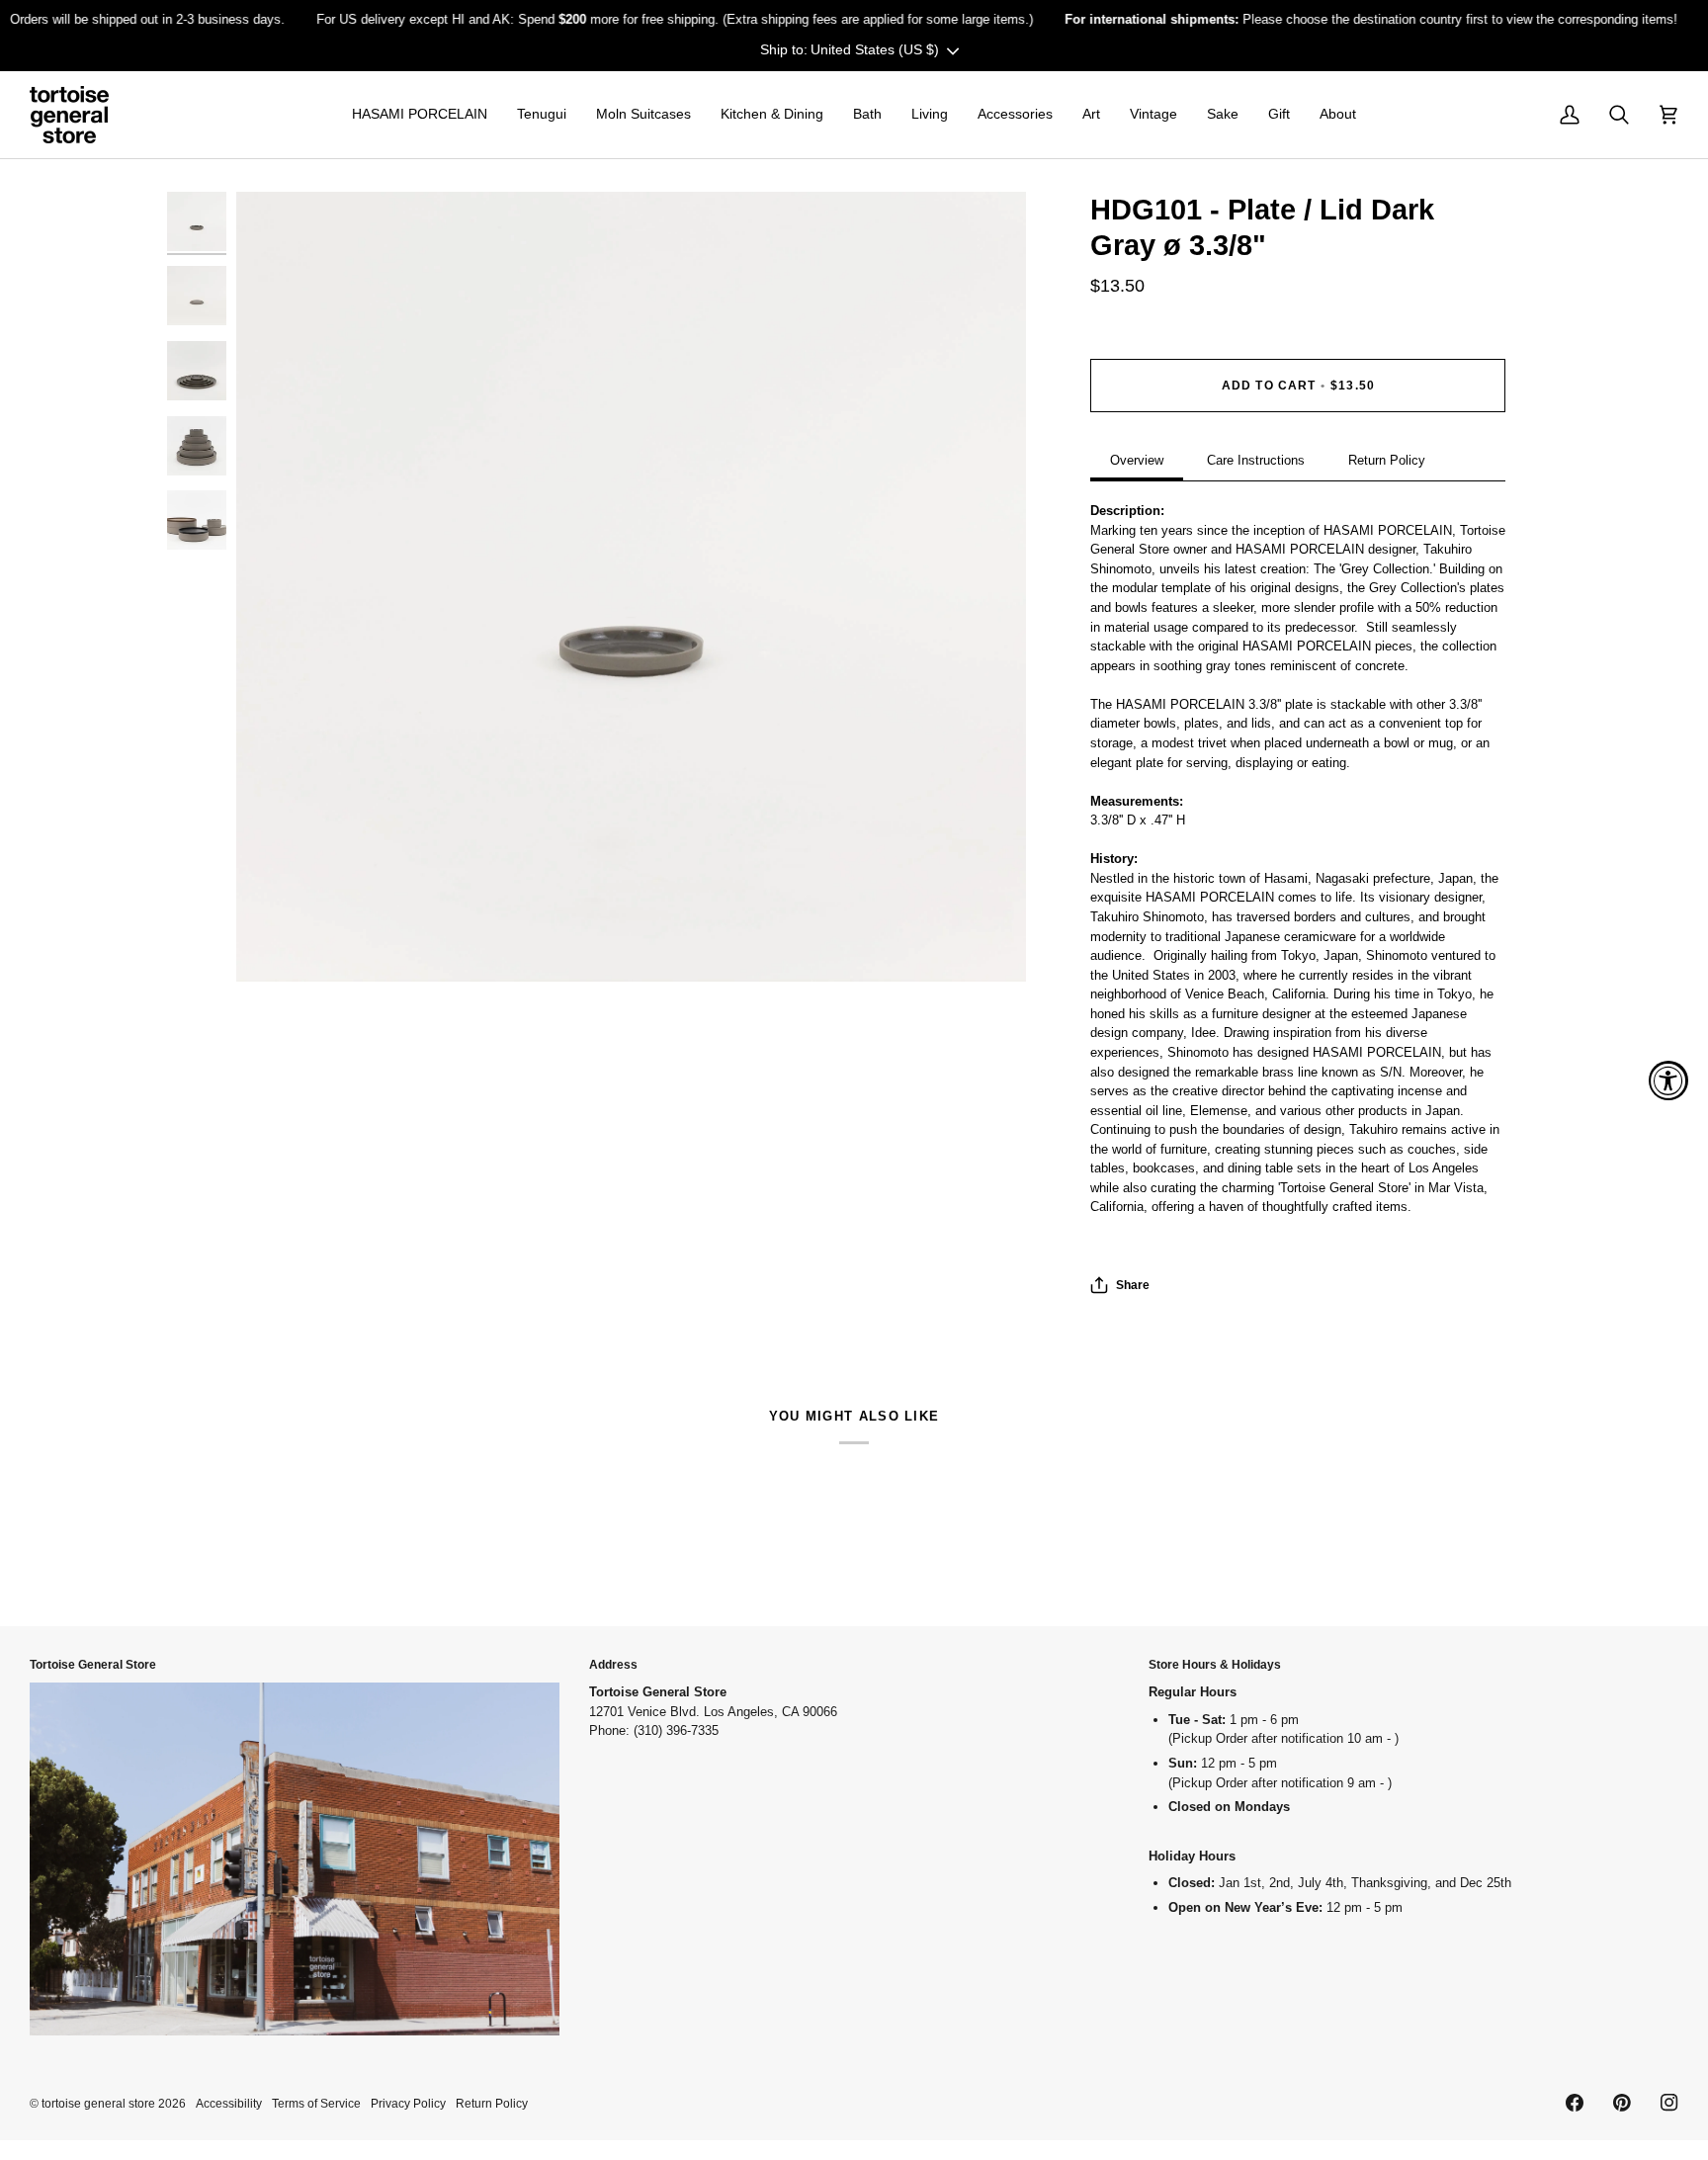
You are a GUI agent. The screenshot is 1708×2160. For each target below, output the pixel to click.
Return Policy (1387, 460)
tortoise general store (98, 2103)
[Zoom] (631, 587)
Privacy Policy (408, 2103)
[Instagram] (1669, 2103)
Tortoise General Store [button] (93, 1664)
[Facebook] (1575, 2103)
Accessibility (229, 2103)
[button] (420, 115)
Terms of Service (316, 2103)
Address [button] (613, 1664)
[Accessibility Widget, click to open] (1668, 1080)
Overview (1137, 460)
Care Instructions (1256, 460)
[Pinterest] (1622, 2103)
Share (1133, 1285)
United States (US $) (875, 49)
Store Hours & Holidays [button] (1215, 1664)
